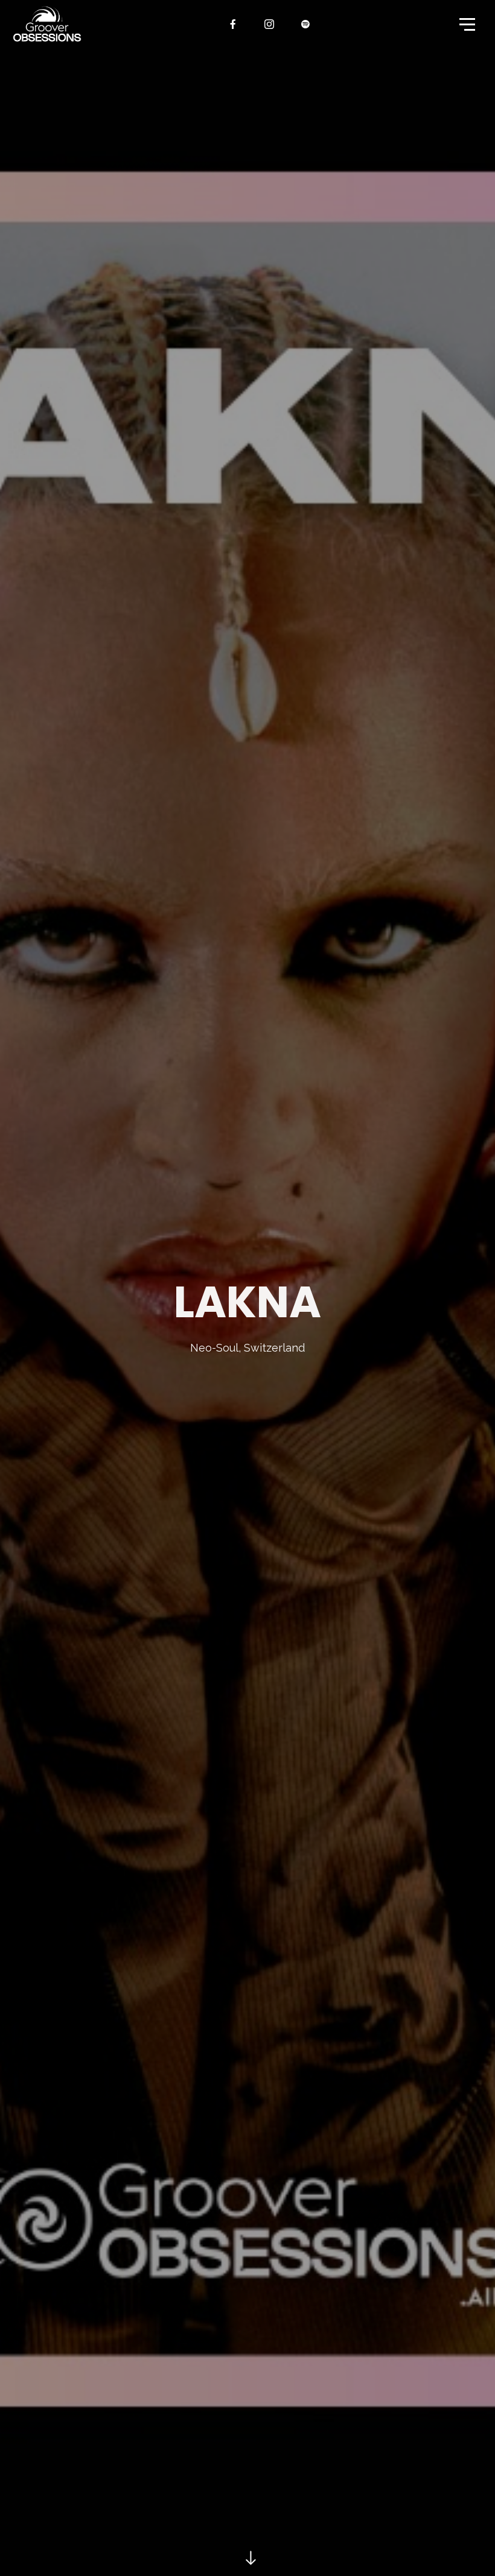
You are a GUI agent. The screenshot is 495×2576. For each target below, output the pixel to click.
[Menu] (466, 24)
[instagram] (270, 24)
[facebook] (234, 24)
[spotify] (306, 24)
